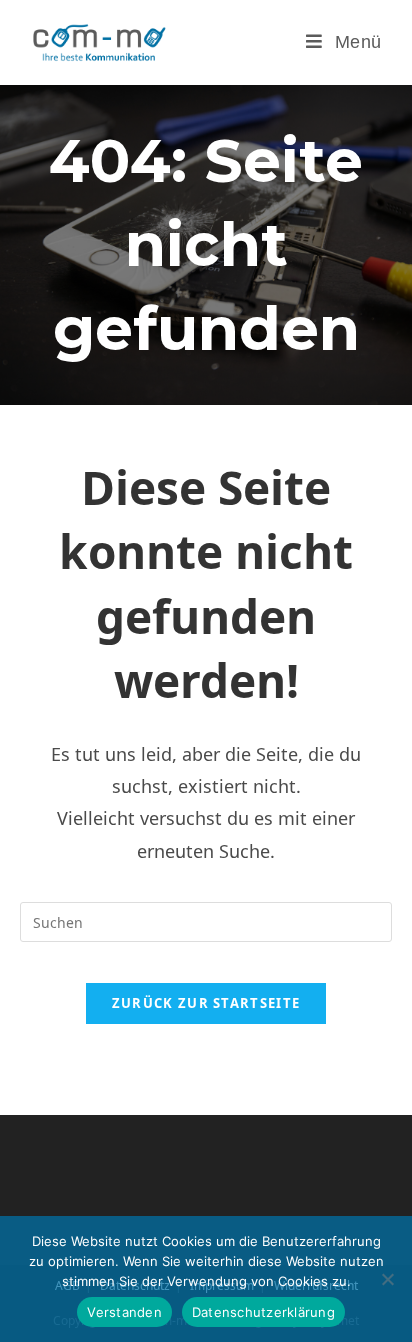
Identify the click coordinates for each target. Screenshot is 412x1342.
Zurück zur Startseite (206, 1003)
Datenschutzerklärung (263, 1312)
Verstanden (124, 1312)
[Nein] (387, 1279)
